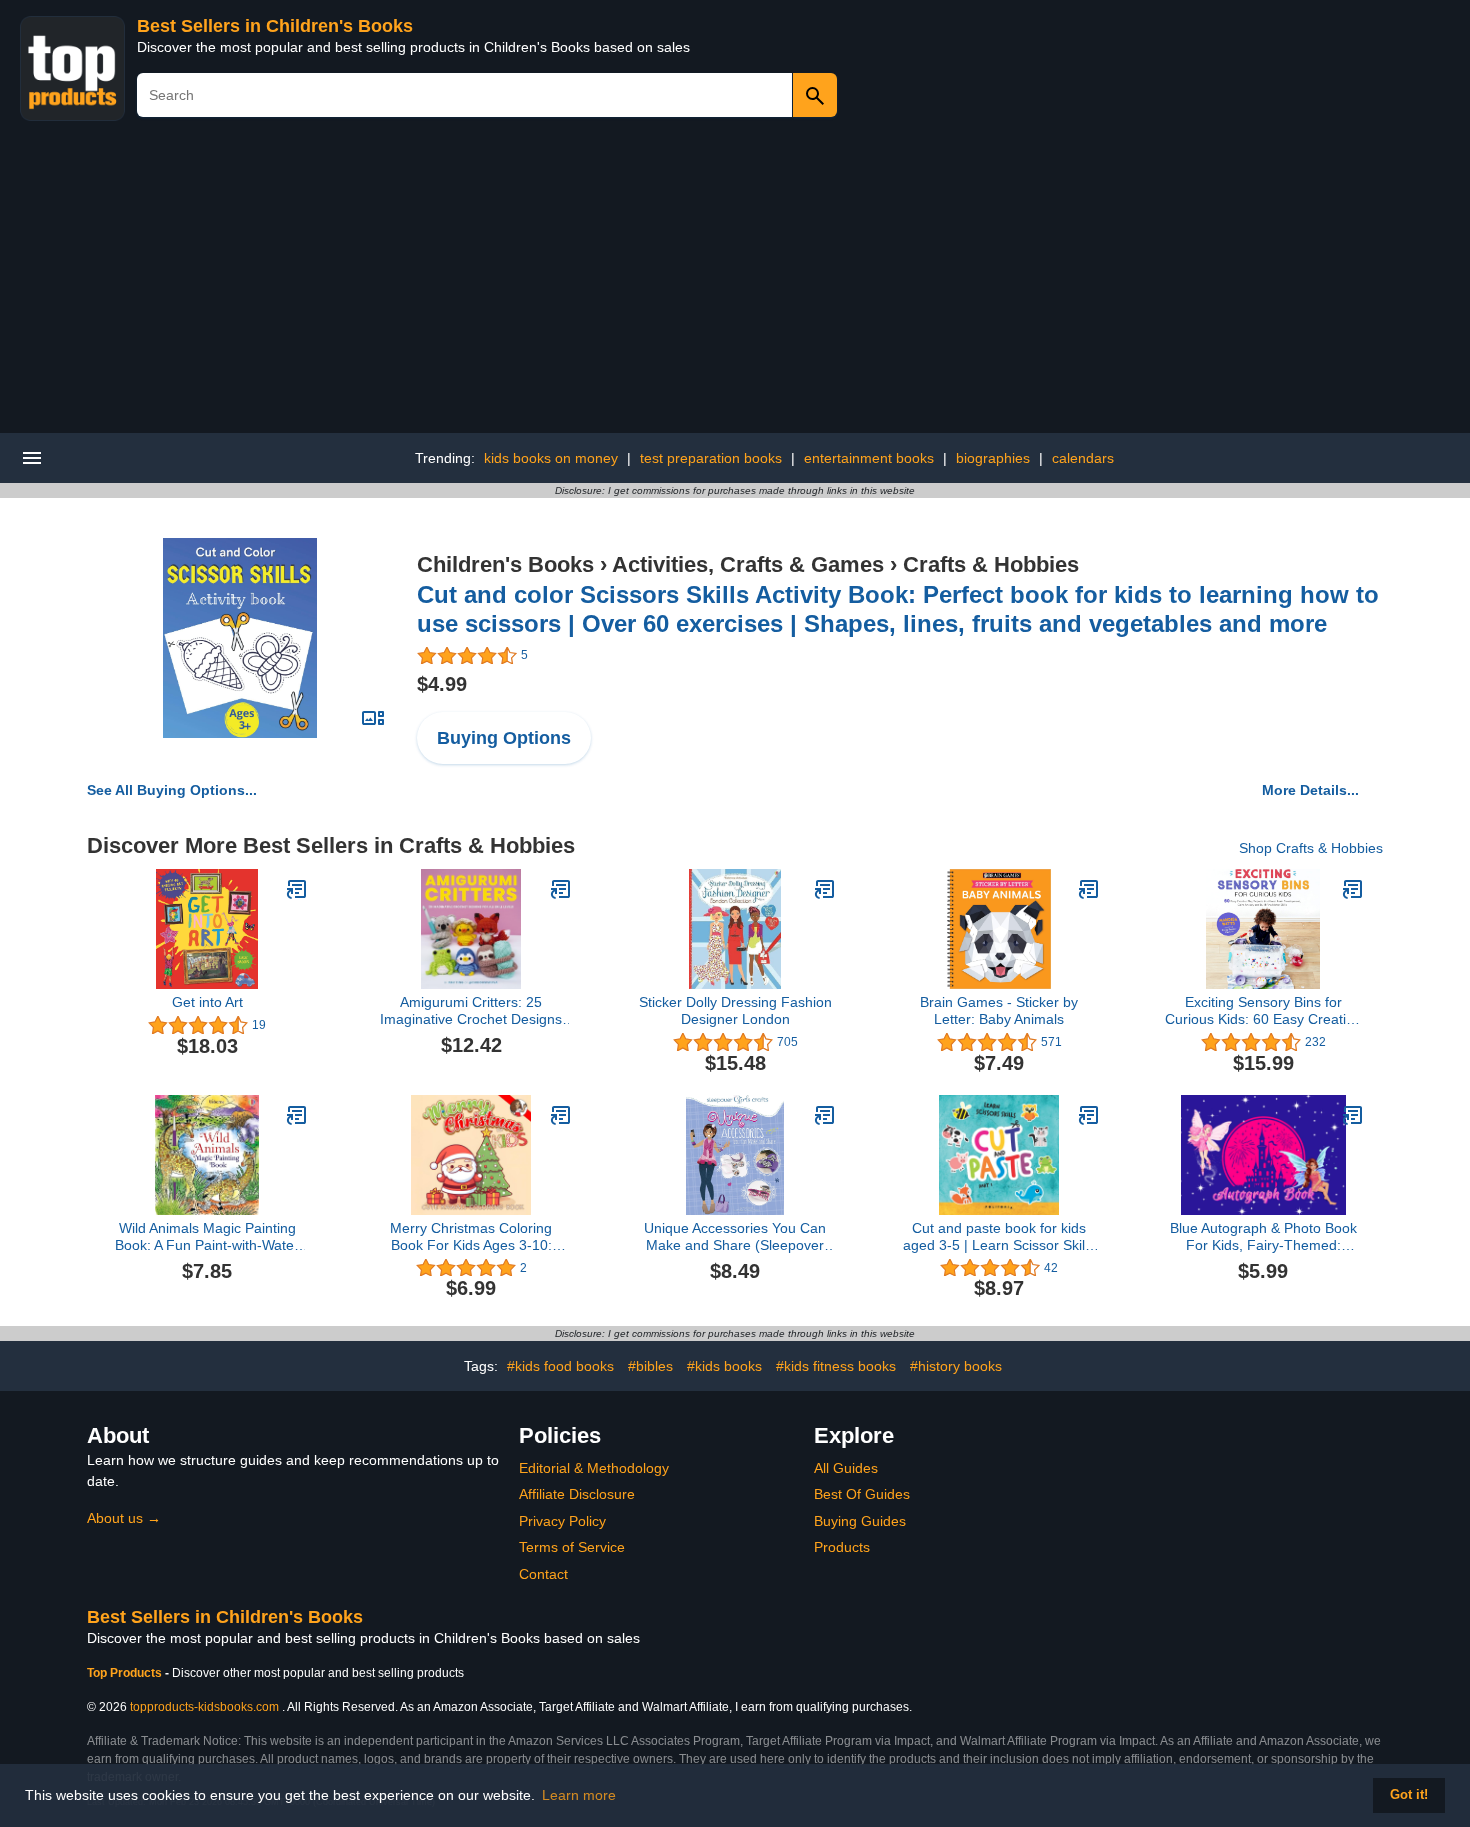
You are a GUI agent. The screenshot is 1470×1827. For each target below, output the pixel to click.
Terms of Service (572, 1547)
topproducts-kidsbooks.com (204, 1707)
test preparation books (711, 458)
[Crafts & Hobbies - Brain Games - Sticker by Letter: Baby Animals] (1089, 889)
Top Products (126, 1673)
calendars (1083, 458)
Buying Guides (860, 1521)
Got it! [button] (1409, 1795)
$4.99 (442, 684)
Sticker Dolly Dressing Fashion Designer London (735, 1010)
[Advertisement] (735, 283)
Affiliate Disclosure (577, 1494)
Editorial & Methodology (594, 1468)
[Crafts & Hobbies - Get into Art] (297, 889)
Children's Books (505, 564)
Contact (543, 1574)
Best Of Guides (862, 1494)
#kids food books (560, 1366)
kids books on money (551, 458)
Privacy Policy (562, 1521)
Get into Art (207, 1002)
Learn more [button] (579, 1795)
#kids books (724, 1366)
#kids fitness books (836, 1366)
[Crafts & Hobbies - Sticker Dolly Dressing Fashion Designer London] (825, 889)
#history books (956, 1366)
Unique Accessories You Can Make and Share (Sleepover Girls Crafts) (735, 1237)
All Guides (846, 1468)
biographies (993, 458)
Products (842, 1547)
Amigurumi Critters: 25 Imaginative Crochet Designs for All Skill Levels (471, 1011)
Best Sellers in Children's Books (275, 26)
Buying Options (504, 738)
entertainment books (869, 458)
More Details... (1310, 790)
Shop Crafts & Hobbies (1311, 848)
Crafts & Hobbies (991, 564)
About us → (124, 1518)
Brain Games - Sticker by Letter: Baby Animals (999, 1010)
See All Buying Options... (172, 790)
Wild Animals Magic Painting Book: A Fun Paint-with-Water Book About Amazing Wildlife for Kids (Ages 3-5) (207, 1237)
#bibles (650, 1366)
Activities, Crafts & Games (748, 564)
